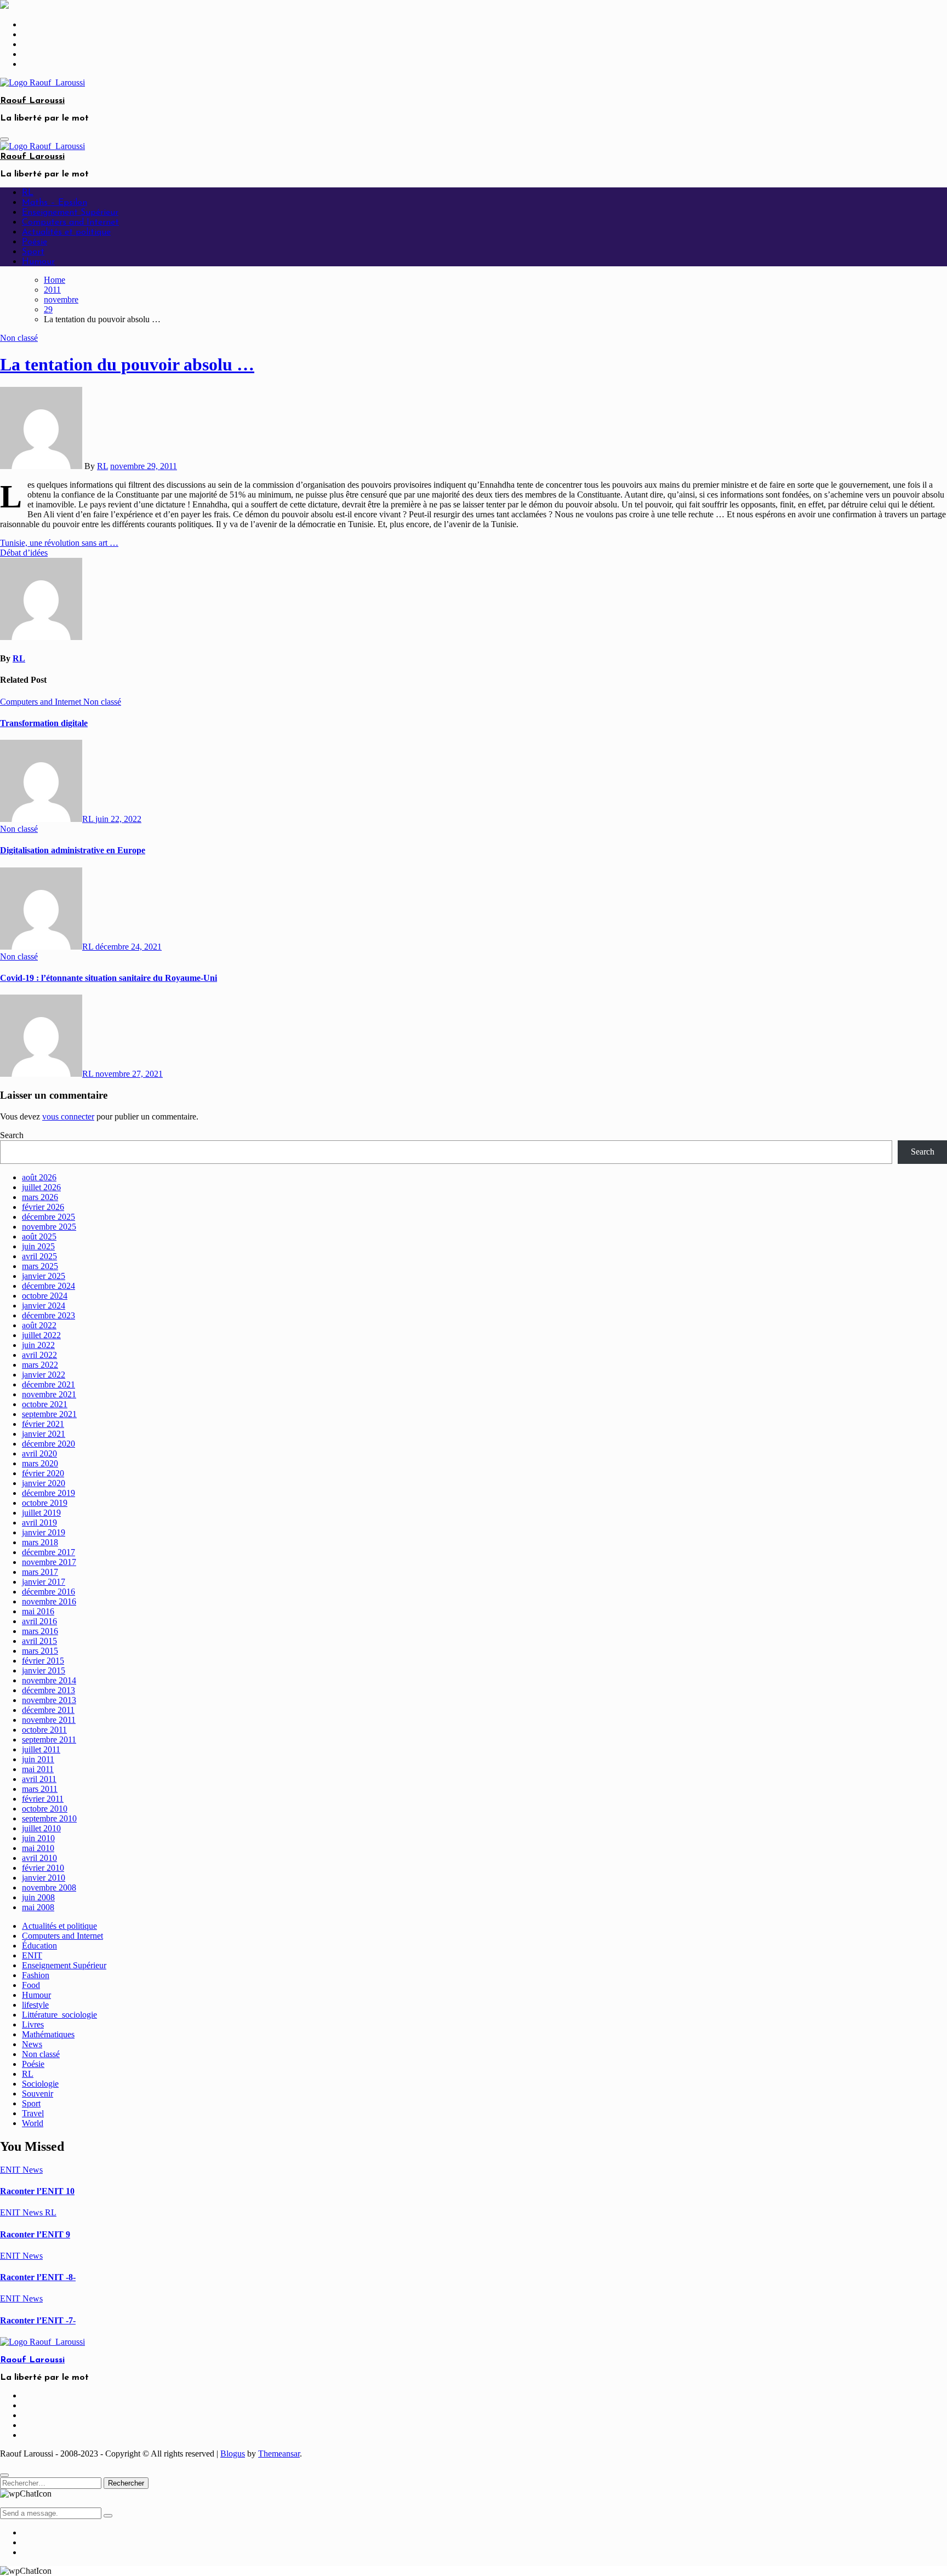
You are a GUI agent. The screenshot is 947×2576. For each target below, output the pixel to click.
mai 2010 (38, 1848)
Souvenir (38, 2094)
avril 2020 (39, 1453)
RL (28, 193)
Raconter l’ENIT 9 (35, 2234)
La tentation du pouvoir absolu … (127, 364)
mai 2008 (38, 1907)
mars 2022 (40, 1365)
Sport (33, 252)
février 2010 (43, 1868)
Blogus (233, 2454)
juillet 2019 (41, 1513)
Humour (38, 262)
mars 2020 (40, 1463)
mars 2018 (40, 1542)
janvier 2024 (44, 1306)
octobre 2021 (45, 1404)
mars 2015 (40, 1651)
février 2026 (43, 1207)
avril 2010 (39, 1858)
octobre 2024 (45, 1296)
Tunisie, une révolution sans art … (59, 543)
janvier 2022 (44, 1375)
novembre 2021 (49, 1394)
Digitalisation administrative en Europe (73, 850)
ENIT (32, 1955)
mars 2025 (40, 1266)
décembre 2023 (49, 1315)
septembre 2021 (49, 1414)
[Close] (4, 2475)
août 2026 (39, 1177)
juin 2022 (38, 1345)
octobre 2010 (45, 1809)
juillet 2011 (41, 1749)
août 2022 (39, 1325)
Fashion (36, 1975)
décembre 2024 (49, 1286)
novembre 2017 (49, 1562)
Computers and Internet (70, 222)
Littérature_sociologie (59, 2015)
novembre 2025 (49, 1227)
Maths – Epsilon (55, 203)
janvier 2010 (44, 1878)
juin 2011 (38, 1759)
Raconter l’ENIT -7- (38, 2320)
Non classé (19, 338)
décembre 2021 (49, 1384)
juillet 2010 (41, 1828)
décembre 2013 (49, 1690)
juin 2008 (38, 1897)
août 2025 (39, 1236)
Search (12, 1135)
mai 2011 (38, 1769)
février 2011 (43, 1799)
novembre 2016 (49, 1601)
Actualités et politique (66, 232)
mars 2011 (40, 1789)
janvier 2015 (44, 1670)
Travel (33, 2113)
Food (31, 1985)
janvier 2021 (44, 1434)
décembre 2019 (49, 1493)
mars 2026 (40, 1197)
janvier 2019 (44, 1532)
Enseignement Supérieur (70, 213)
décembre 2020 (49, 1444)
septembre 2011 (49, 1740)
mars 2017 (40, 1572)
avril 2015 (39, 1641)
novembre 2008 (49, 1887)
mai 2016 (38, 1611)
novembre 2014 (49, 1680)
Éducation (39, 1946)
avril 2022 (39, 1355)
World (33, 2123)
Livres (33, 2024)
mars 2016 (40, 1631)
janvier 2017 (44, 1582)
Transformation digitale (44, 723)
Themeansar (279, 2454)
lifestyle (35, 2005)
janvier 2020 (44, 1483)
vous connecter (68, 1116)
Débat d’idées (24, 553)
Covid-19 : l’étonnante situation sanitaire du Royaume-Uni (109, 978)
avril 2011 (39, 1779)
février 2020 (43, 1473)
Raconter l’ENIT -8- (38, 2277)
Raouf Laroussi (32, 101)
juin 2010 (38, 1838)
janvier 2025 (44, 1276)
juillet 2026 (41, 1187)
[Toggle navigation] (4, 139)
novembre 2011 (49, 1720)
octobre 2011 (44, 1730)
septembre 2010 (49, 1818)
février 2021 (43, 1424)
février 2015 (43, 1661)
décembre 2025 (49, 1217)
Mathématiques (48, 2034)
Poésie (35, 242)
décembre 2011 (48, 1710)
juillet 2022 (41, 1335)
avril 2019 (39, 1523)
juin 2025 (38, 1246)
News (32, 2044)
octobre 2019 (45, 1503)
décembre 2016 (49, 1592)
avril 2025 (39, 1256)
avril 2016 (39, 1621)
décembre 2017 (49, 1552)
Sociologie (40, 2084)
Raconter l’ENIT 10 (37, 2191)
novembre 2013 (49, 1700)
